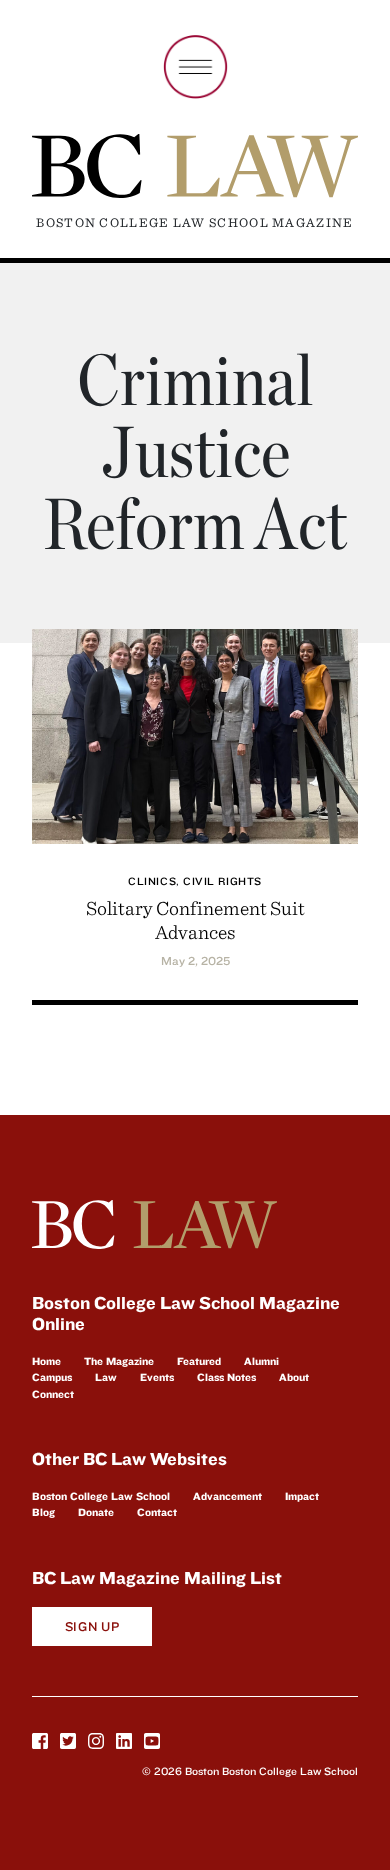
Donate (96, 1512)
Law (106, 1377)
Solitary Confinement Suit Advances (195, 919)
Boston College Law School (101, 1496)
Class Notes (226, 1377)
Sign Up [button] (92, 1626)
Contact (157, 1512)
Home (46, 1361)
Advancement (227, 1496)
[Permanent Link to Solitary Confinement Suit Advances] (195, 733)
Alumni (261, 1361)
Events (157, 1377)
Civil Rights (222, 881)
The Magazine (119, 1361)
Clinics (152, 881)
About (294, 1377)
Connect (53, 1394)
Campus (52, 1377)
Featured (199, 1361)
